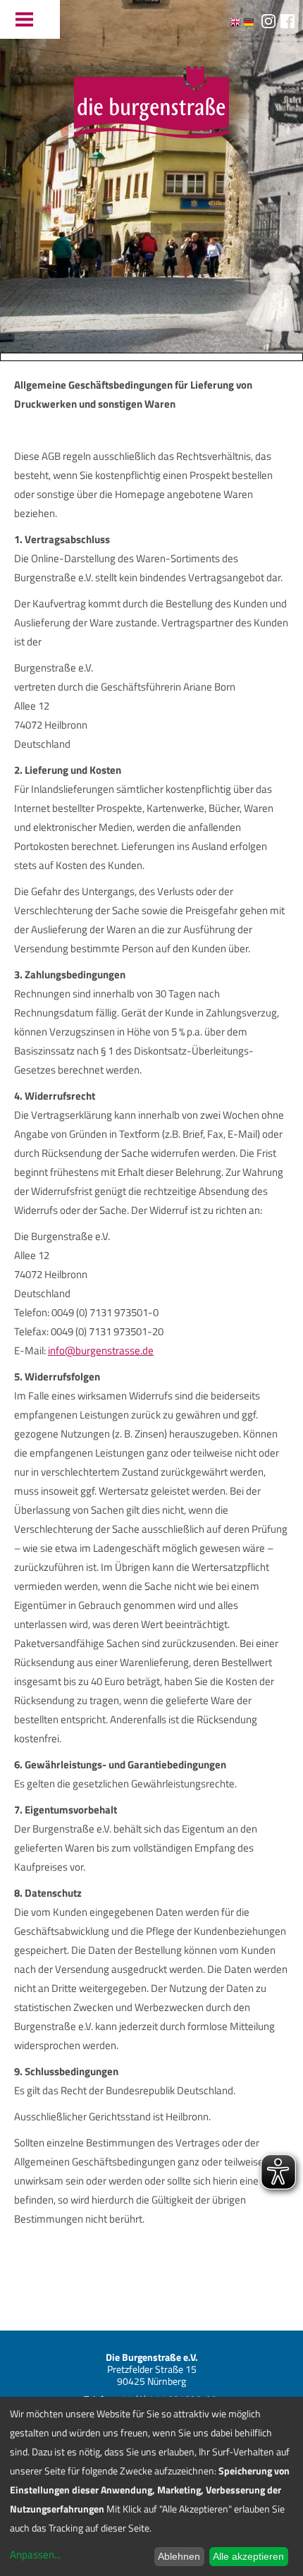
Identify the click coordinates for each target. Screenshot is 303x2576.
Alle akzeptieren (248, 2556)
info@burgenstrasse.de (101, 1350)
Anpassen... (35, 2554)
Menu (30, 19)
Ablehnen (179, 2556)
